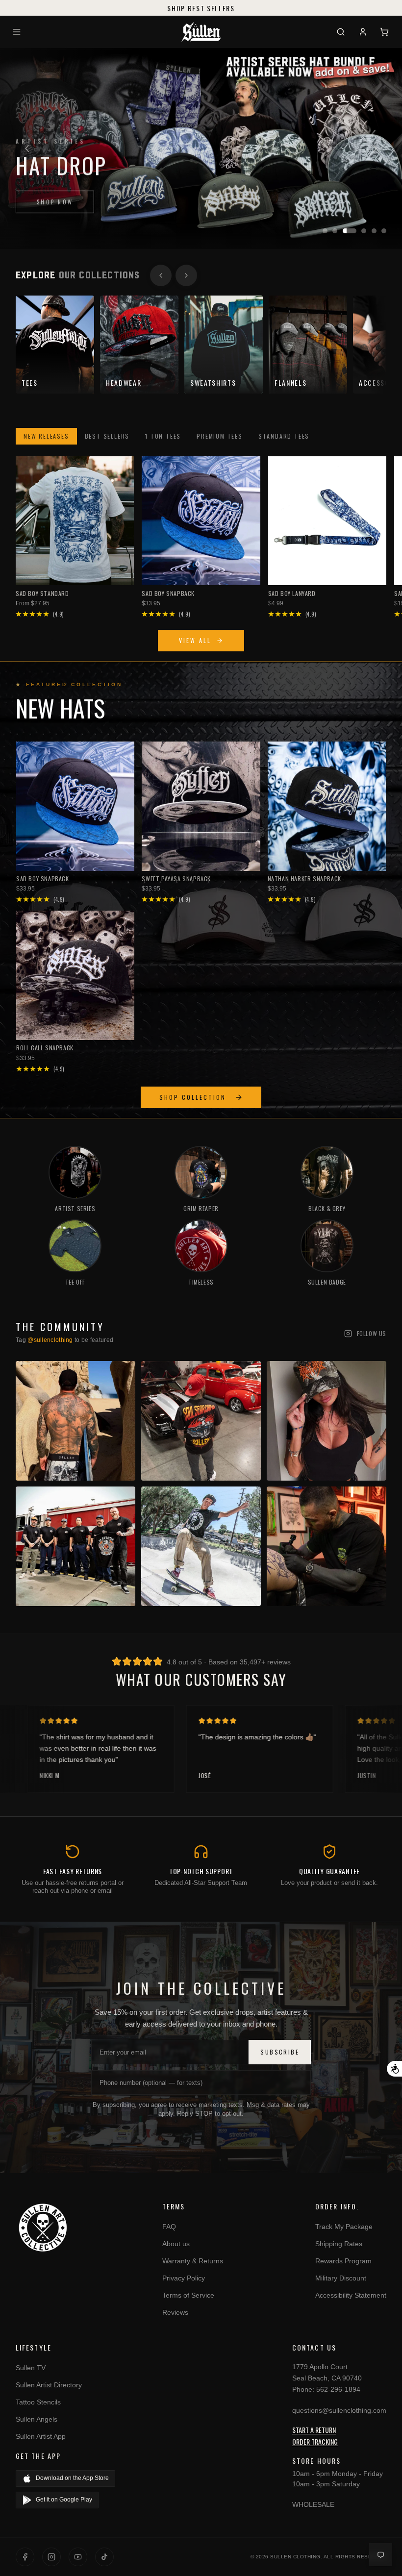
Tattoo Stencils (38, 2402)
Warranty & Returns (193, 2261)
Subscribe (280, 2052)
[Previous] (27, 149)
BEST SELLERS (107, 436)
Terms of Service (188, 2295)
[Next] (375, 149)
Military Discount (341, 2278)
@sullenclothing (50, 1340)
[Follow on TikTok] (104, 2557)
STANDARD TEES (284, 436)
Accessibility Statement (351, 2295)
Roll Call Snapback (45, 1048)
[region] (201, 149)
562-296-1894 (338, 2389)
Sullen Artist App (41, 2436)
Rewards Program (343, 2261)
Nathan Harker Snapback (304, 879)
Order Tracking (315, 2441)
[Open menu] (18, 32)
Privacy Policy (184, 2278)
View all (195, 640)
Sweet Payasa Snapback (176, 879)
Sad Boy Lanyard (292, 593)
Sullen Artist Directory (49, 2385)
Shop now (55, 198)
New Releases (46, 436)
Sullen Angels (37, 2419)
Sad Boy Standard (42, 593)
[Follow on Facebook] (25, 2557)
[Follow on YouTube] (78, 2557)
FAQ (169, 2227)
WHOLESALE (313, 2504)
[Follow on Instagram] (51, 2557)
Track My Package (344, 2227)
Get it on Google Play (64, 2500)
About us (176, 2244)
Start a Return (314, 2430)
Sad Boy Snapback (168, 593)
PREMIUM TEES (220, 436)
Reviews (175, 2312)
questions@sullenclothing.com (339, 2410)
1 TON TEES (163, 436)
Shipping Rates (339, 2244)
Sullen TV (31, 2368)
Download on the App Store (72, 2478)
